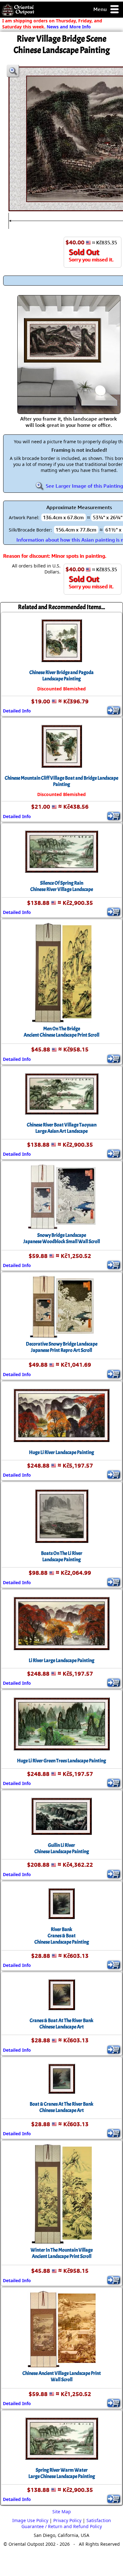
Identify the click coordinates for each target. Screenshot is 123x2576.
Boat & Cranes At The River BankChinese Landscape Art (61, 2107)
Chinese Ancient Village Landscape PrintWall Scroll (62, 2376)
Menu (101, 9)
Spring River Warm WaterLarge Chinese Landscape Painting (62, 2473)
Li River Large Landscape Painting (61, 1660)
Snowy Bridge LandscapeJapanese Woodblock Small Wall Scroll (62, 1238)
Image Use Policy (30, 2520)
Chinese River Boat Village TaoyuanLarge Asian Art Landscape (62, 1128)
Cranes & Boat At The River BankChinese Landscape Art (61, 2024)
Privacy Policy (67, 2520)
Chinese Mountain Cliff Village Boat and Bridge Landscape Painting (61, 781)
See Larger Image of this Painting (84, 486)
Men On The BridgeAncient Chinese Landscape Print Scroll (61, 1032)
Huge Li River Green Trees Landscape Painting (61, 1761)
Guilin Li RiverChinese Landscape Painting (62, 1848)
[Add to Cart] (114, 710)
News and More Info (69, 27)
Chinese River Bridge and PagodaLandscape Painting (61, 676)
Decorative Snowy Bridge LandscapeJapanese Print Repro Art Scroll (62, 1347)
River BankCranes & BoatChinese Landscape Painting (62, 1936)
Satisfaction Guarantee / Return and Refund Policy (66, 2523)
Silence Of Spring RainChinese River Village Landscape (62, 886)
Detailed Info (17, 711)
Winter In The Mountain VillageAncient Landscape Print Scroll (62, 2253)
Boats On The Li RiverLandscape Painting (62, 1556)
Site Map (62, 2512)
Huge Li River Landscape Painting (61, 1452)
